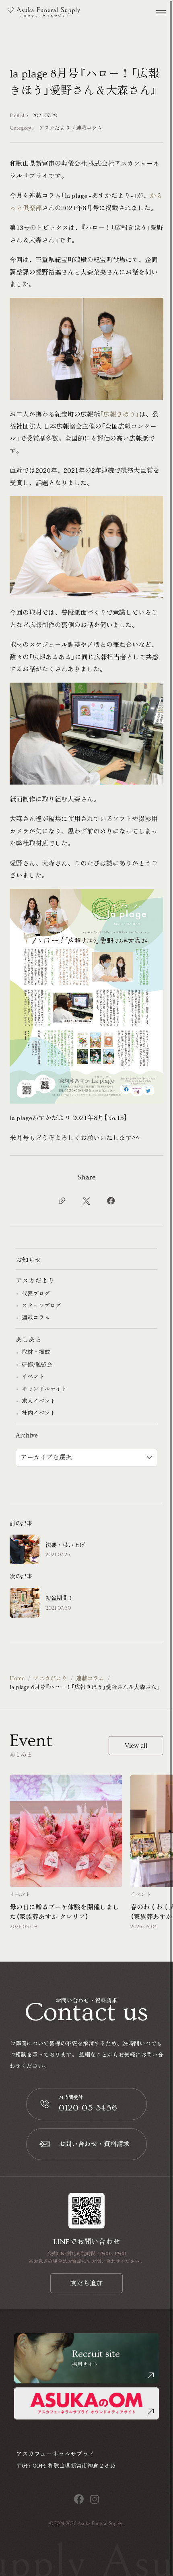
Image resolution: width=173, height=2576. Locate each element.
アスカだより (55, 128)
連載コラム (89, 128)
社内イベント (39, 1413)
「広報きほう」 (119, 414)
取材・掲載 (36, 1352)
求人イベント (39, 1401)
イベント (33, 1377)
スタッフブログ (41, 1306)
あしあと (29, 1340)
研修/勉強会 (37, 1365)
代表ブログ (36, 1294)
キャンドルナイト (44, 1389)
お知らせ (29, 1260)
